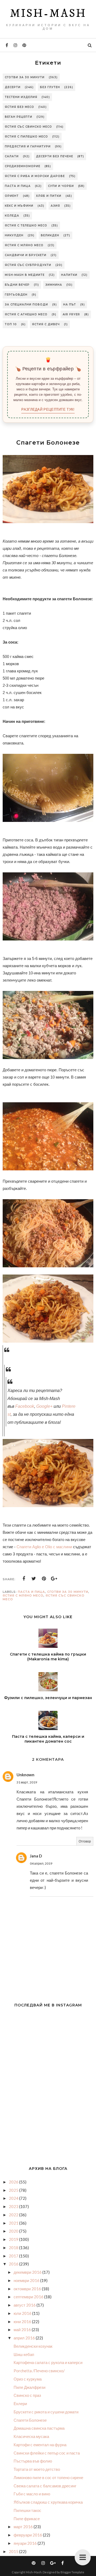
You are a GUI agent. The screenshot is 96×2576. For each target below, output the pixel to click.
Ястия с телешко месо (26, 226)
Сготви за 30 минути (25, 77)
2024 (14, 2198)
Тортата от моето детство (37, 2469)
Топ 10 (11, 324)
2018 (14, 2248)
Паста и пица (18, 186)
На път (70, 305)
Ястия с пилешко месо (26, 137)
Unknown (25, 1775)
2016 (14, 2264)
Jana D (36, 1856)
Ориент (12, 196)
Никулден (14, 235)
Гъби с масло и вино (32, 2494)
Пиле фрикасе (27, 2519)
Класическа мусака (31, 2436)
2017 (14, 2256)
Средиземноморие (23, 166)
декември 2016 (28, 2272)
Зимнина (54, 285)
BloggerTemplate (72, 2572)
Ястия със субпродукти (28, 265)
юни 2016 (23, 2322)
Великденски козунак (33, 2346)
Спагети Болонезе (30, 2420)
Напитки (69, 275)
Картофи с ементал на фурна (40, 2445)
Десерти (13, 87)
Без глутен (50, 87)
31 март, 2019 (27, 1782)
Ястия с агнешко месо (26, 314)
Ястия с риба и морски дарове (35, 176)
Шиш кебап (24, 2354)
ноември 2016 (27, 2280)
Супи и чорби (61, 186)
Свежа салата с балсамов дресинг (45, 2486)
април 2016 (25, 2338)
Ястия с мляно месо (24, 245)
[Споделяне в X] (34, 1579)
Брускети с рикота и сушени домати (46, 2412)
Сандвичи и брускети (26, 255)
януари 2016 (26, 2543)
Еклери (20, 2404)
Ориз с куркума (28, 2379)
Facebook (25, 1406)
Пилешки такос (27, 2510)
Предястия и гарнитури (28, 146)
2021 (14, 2223)
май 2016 (23, 2330)
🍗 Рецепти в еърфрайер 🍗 (48, 369)
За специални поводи (26, 305)
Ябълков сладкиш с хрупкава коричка (48, 2502)
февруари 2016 (28, 2535)
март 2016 (24, 2527)
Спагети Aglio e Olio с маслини (44, 1547)
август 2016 (25, 2305)
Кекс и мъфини (19, 206)
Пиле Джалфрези (29, 2387)
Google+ (44, 1406)
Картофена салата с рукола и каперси (48, 2362)
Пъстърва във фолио (33, 2461)
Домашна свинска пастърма (39, 2428)
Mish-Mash (48, 14)
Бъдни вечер (17, 285)
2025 (14, 2190)
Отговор (85, 1841)
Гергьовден (16, 295)
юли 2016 (23, 2313)
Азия (55, 206)
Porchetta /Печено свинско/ (39, 2371)
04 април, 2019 (41, 1863)
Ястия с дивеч (46, 324)
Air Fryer (71, 314)
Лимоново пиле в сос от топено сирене (48, 2477)
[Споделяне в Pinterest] (44, 1579)
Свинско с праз (27, 2395)
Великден (50, 235)
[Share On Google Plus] (54, 1579)
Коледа (12, 216)
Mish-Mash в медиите (25, 275)
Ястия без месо (19, 107)
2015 (14, 2551)
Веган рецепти (19, 117)
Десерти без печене (55, 156)
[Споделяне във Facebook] (24, 1579)
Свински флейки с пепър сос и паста (47, 2453)
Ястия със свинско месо (28, 127)
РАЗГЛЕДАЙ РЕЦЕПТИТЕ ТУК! (48, 409)
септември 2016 (29, 2297)
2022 (14, 2215)
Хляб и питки (49, 196)
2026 (14, 2182)
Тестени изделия (21, 97)
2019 (14, 2239)
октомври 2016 (28, 2289)
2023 (14, 2206)
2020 (14, 2231)
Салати (12, 156)
